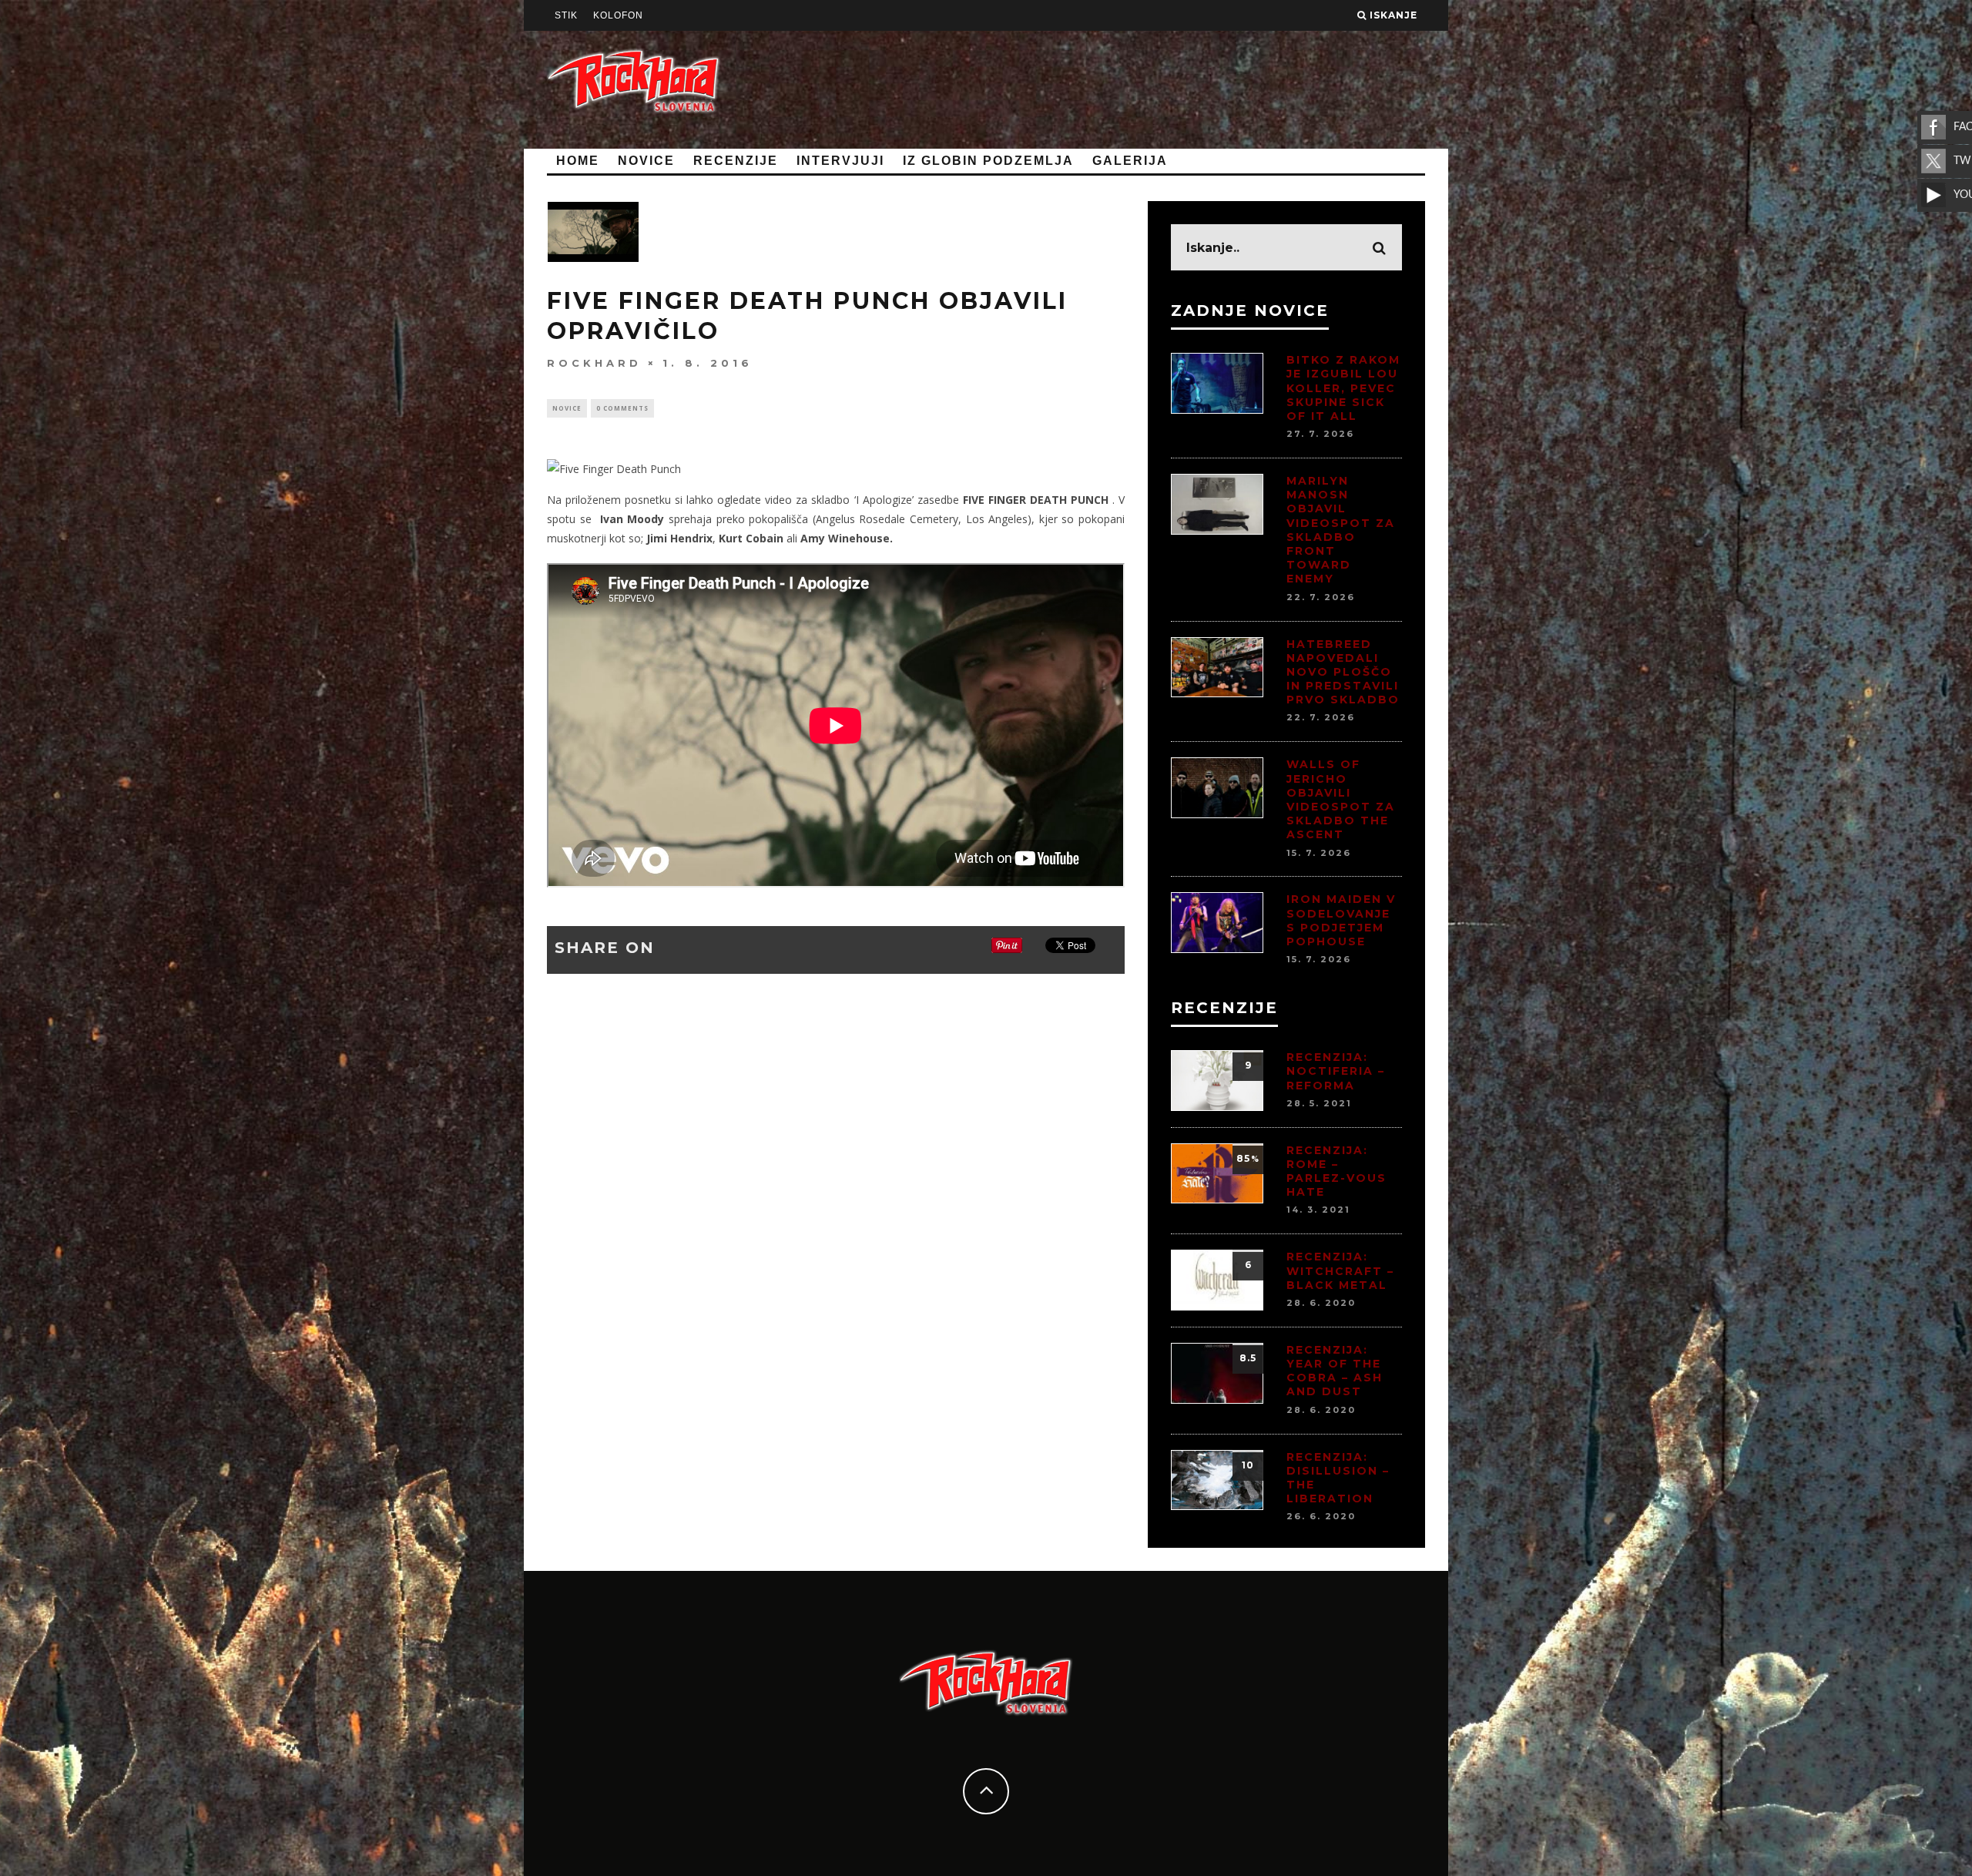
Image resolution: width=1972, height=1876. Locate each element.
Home (578, 161)
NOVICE (646, 161)
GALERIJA (1130, 161)
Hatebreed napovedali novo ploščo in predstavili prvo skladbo (1343, 672)
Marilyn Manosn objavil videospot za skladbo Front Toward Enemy (1341, 530)
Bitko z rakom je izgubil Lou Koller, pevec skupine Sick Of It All (1343, 388)
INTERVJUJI (840, 161)
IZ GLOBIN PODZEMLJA (988, 161)
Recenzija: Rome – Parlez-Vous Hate (1336, 1171)
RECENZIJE (736, 161)
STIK (566, 15)
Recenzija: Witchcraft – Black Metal (1340, 1270)
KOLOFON (618, 15)
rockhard (594, 363)
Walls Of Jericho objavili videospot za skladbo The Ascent (1341, 799)
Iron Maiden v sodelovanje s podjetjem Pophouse (1341, 920)
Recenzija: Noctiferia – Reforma (1336, 1071)
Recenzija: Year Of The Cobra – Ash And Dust (1335, 1371)
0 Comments (622, 408)
